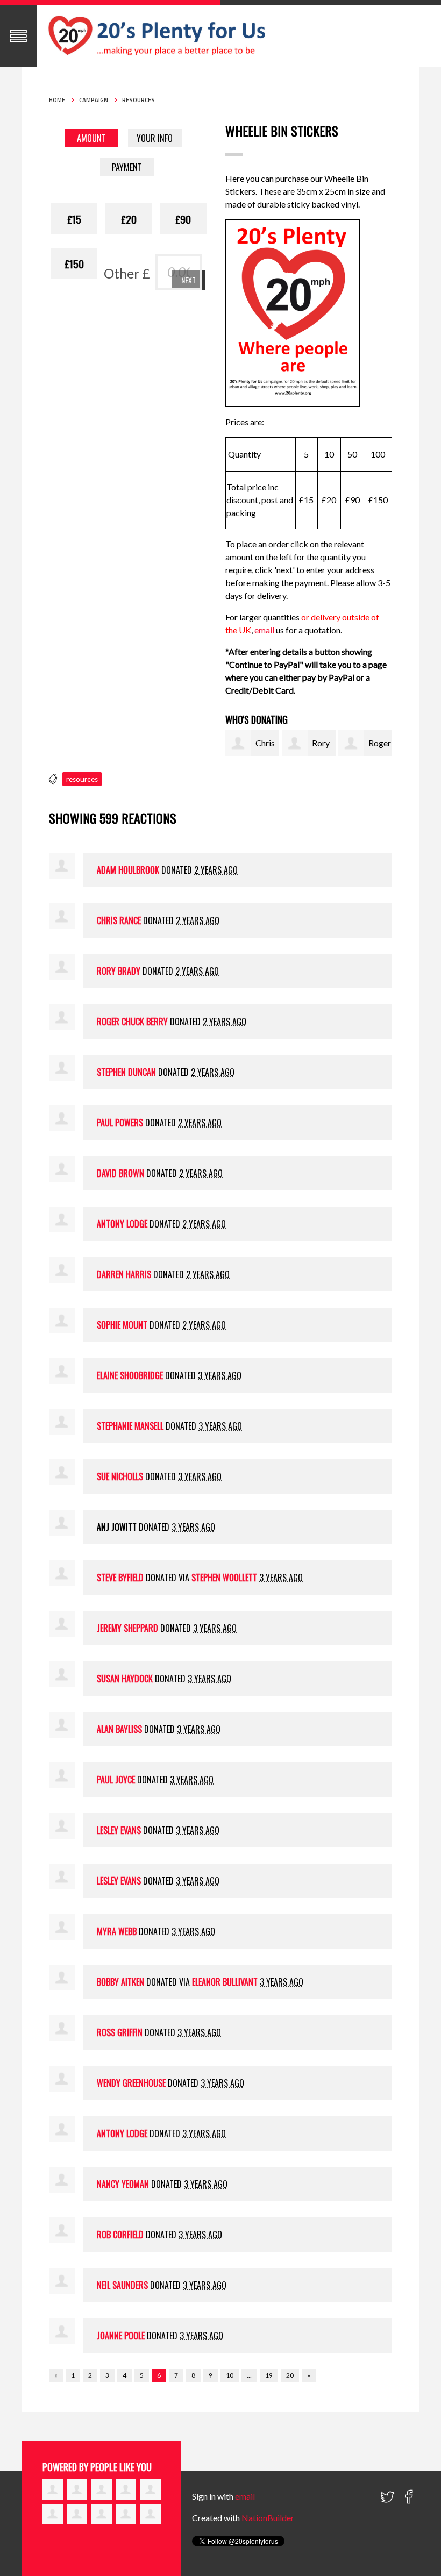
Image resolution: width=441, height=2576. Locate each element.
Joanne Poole (121, 2336)
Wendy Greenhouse (131, 2083)
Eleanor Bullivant (225, 1982)
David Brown (120, 1173)
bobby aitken (120, 1982)
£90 (183, 219)
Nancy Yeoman (123, 2184)
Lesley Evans (119, 1830)
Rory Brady (119, 971)
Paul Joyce (116, 1780)
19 (269, 2375)
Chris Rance (119, 920)
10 (230, 2375)
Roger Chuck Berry (132, 1022)
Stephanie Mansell (130, 1426)
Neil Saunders (122, 2285)
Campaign (94, 100)
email (265, 630)
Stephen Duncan (126, 1072)
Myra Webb (117, 1931)
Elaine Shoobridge (130, 1375)
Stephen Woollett (224, 1578)
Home (57, 100)
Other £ (127, 273)
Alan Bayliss (119, 1729)
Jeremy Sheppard (127, 1628)
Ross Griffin (120, 2032)
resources (82, 779)
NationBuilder (268, 2518)
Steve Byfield (120, 1578)
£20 (129, 219)
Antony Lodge (122, 1224)
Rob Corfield (120, 2235)
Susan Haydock (125, 1679)
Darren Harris (124, 1274)
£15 (74, 219)
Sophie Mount (122, 1325)
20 (290, 2375)
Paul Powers (120, 1123)
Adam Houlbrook (128, 870)
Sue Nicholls (120, 1476)
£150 (74, 263)
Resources (138, 100)
